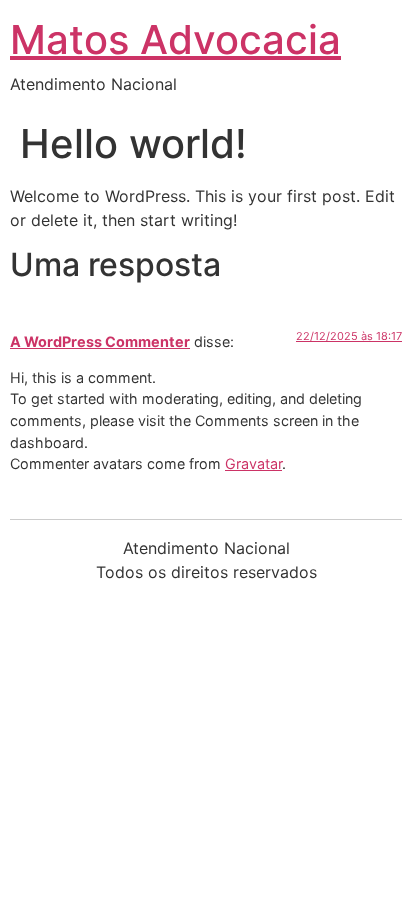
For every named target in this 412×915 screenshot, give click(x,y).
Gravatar (253, 463)
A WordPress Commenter (100, 341)
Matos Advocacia (175, 39)
